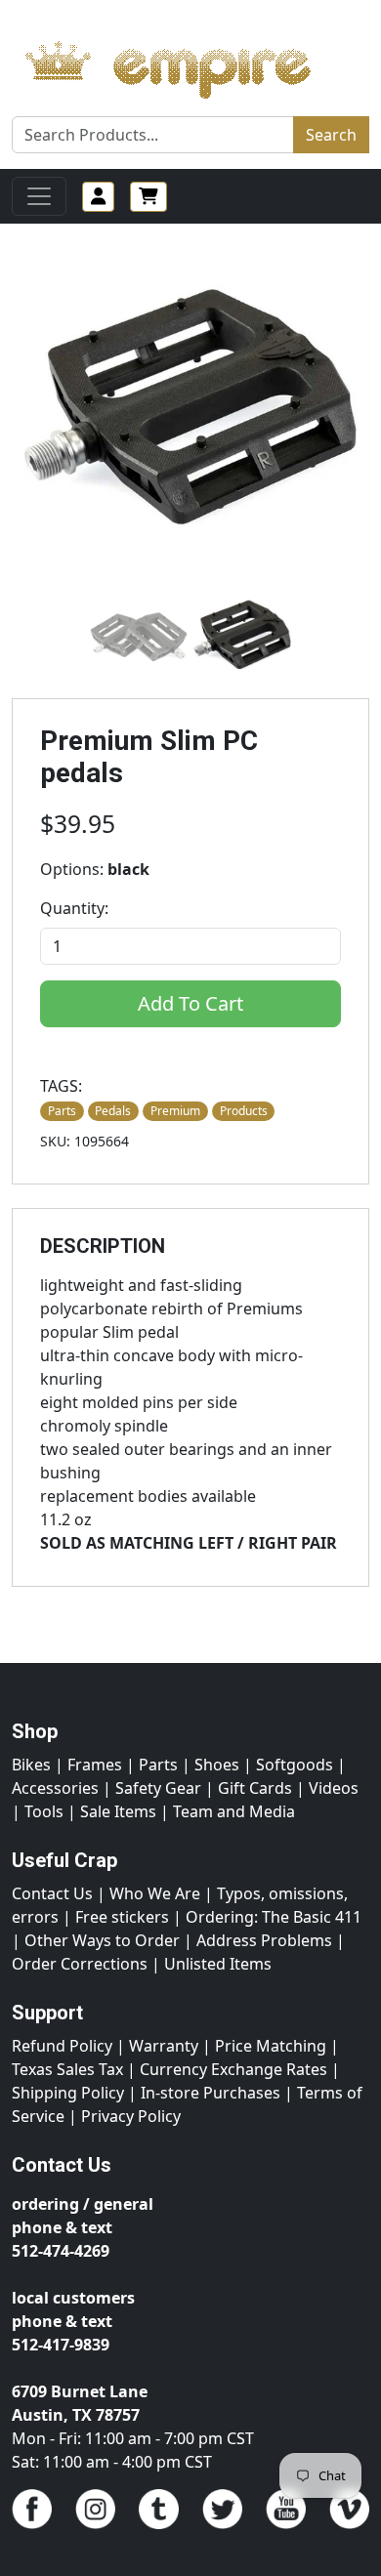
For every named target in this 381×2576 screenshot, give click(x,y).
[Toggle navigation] (39, 196)
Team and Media (234, 1811)
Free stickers (122, 1917)
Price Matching (271, 2046)
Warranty (164, 2046)
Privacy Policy (131, 2116)
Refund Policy (62, 2046)
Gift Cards (255, 1788)
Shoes (217, 1765)
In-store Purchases (211, 2093)
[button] (139, 636)
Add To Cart (190, 1003)
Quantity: (74, 908)
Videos (334, 1788)
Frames (95, 1765)
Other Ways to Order (102, 1940)
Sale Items (118, 1811)
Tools (44, 1811)
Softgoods (295, 1765)
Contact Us (52, 1893)
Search (331, 135)
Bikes (31, 1765)
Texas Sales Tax (67, 2069)
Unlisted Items (218, 1964)
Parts (158, 1765)
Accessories (55, 1788)
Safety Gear (158, 1788)
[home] (187, 64)
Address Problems (264, 1940)
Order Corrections (80, 1964)
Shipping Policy (68, 2093)
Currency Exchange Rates (233, 2069)
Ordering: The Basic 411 (274, 1917)
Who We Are (155, 1893)
